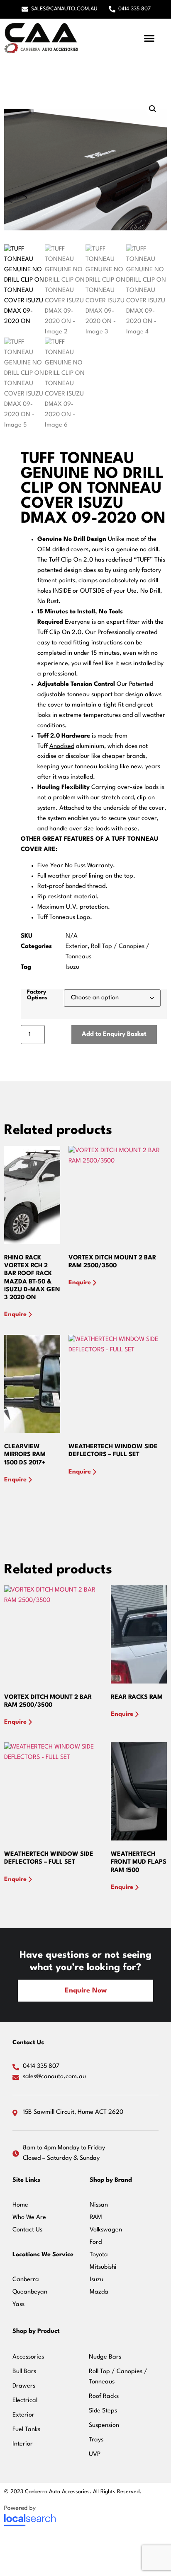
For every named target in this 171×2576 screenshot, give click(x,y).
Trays (96, 2440)
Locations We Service (43, 2255)
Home (20, 2205)
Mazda (99, 2292)
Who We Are (29, 2218)
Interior (23, 2444)
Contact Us (27, 2230)
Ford (96, 2242)
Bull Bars (24, 2372)
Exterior (77, 947)
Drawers (24, 2386)
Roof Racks (104, 2396)
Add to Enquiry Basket (114, 1034)
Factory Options (37, 995)
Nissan (99, 2205)
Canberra (26, 2280)
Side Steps (103, 2411)
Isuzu (72, 967)
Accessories (28, 2357)
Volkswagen (106, 2230)
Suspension (104, 2425)
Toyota (99, 2255)
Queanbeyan (30, 2292)
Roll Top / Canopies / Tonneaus (118, 2377)
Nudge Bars (105, 2357)
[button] (150, 38)
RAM (96, 2218)
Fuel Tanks (26, 2430)
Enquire (15, 1315)
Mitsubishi (103, 2267)
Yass (18, 2305)
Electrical (25, 2401)
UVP (95, 2454)
